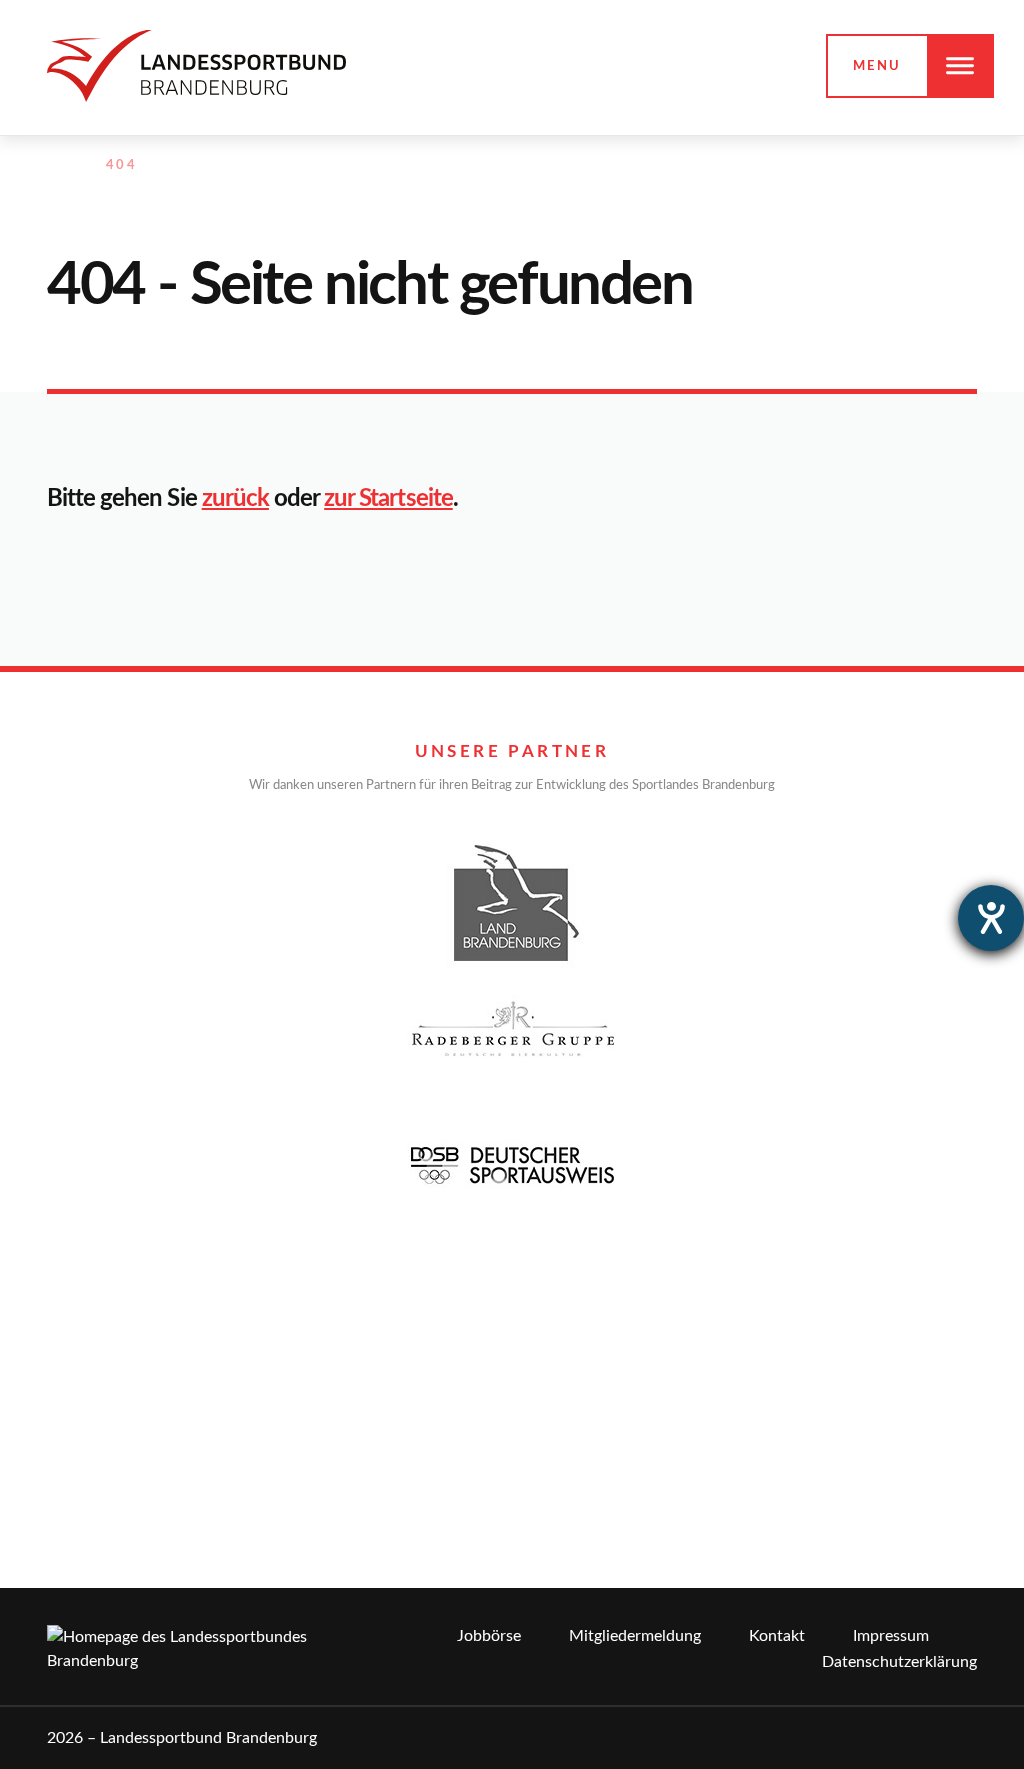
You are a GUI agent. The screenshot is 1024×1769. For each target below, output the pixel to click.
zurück (235, 499)
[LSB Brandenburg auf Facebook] (837, 166)
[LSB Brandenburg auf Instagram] (880, 166)
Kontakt (777, 1636)
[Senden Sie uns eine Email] (924, 166)
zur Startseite (388, 499)
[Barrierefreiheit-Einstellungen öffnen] (991, 918)
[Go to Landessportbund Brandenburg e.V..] (57, 166)
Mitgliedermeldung (635, 1636)
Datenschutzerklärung (899, 1662)
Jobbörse (489, 1636)
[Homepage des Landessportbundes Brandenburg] (196, 65)
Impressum (891, 1636)
